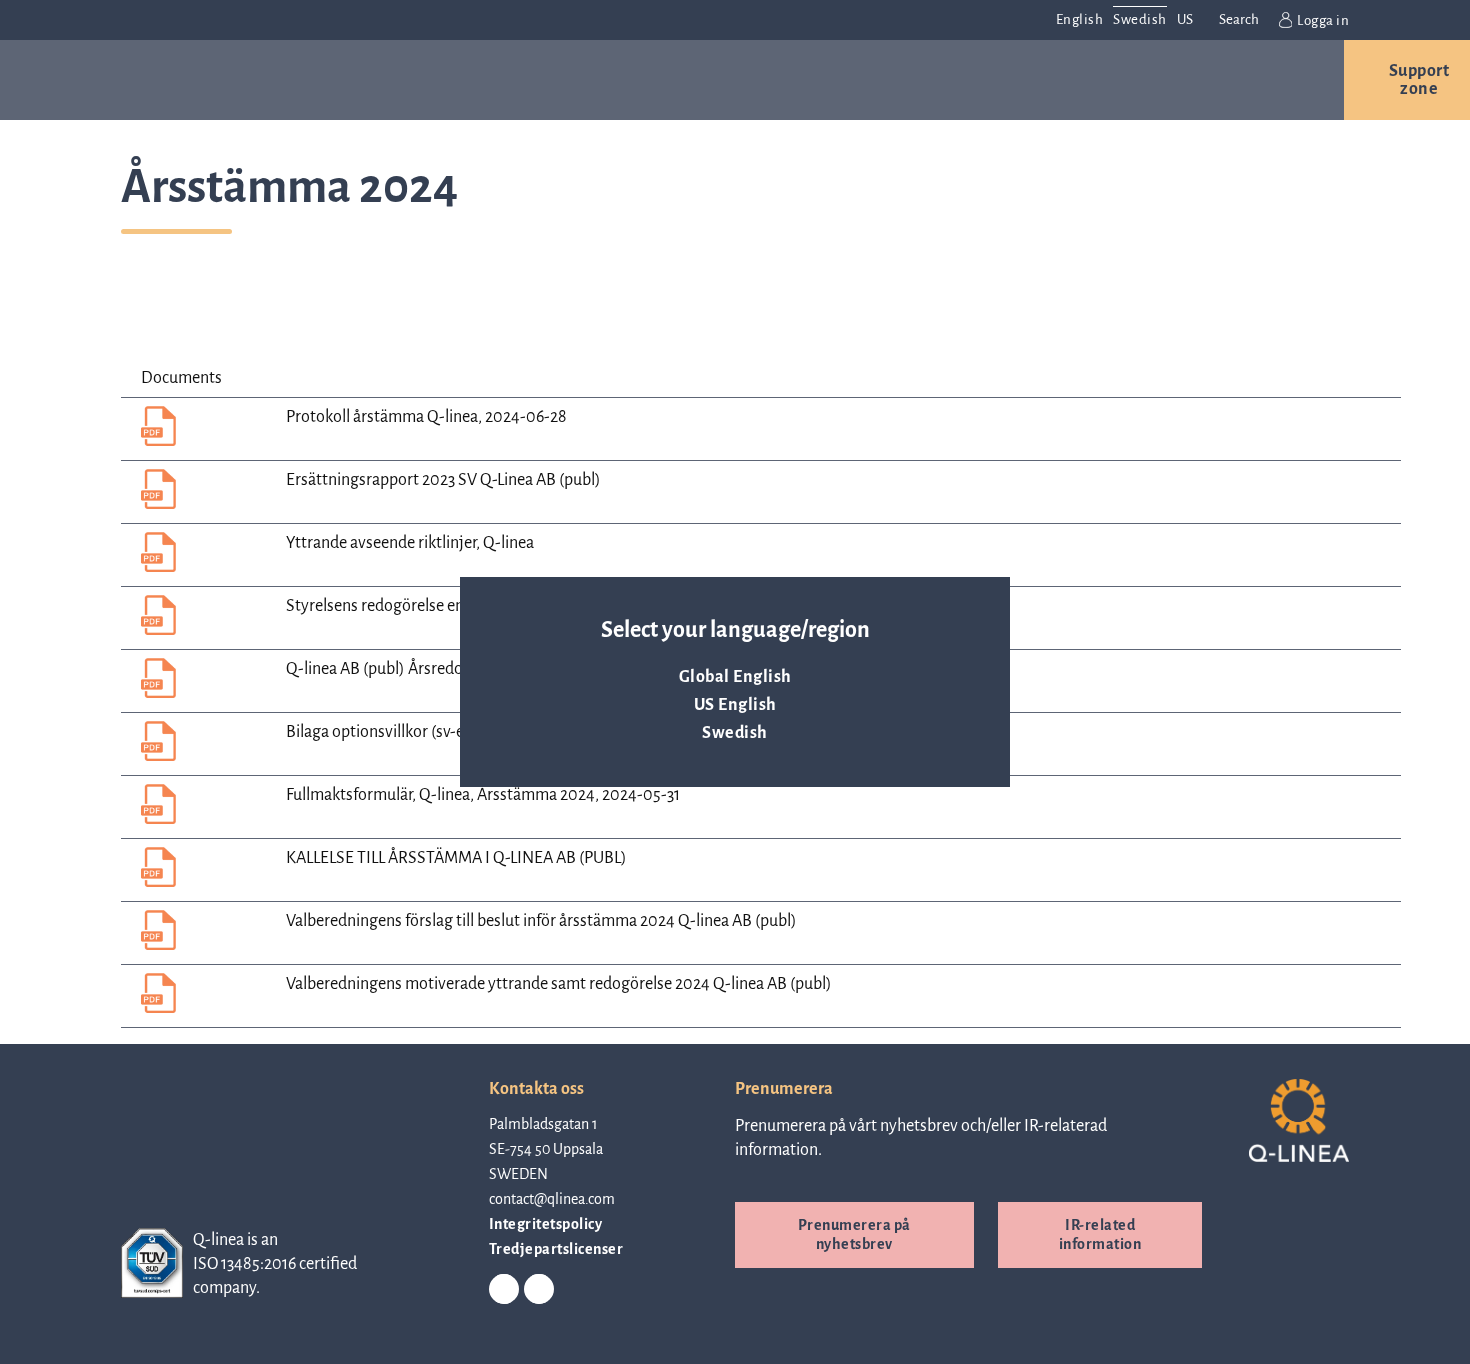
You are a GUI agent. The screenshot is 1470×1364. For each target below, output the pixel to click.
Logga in (1323, 20)
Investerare (1063, 80)
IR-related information (1100, 1234)
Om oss (787, 80)
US (1185, 19)
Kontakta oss (1240, 80)
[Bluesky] (539, 1290)
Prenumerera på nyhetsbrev (854, 1234)
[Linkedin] (504, 1290)
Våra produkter (304, 80)
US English (735, 705)
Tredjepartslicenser (556, 1249)
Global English (735, 677)
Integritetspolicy (546, 1224)
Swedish (735, 733)
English (1080, 19)
